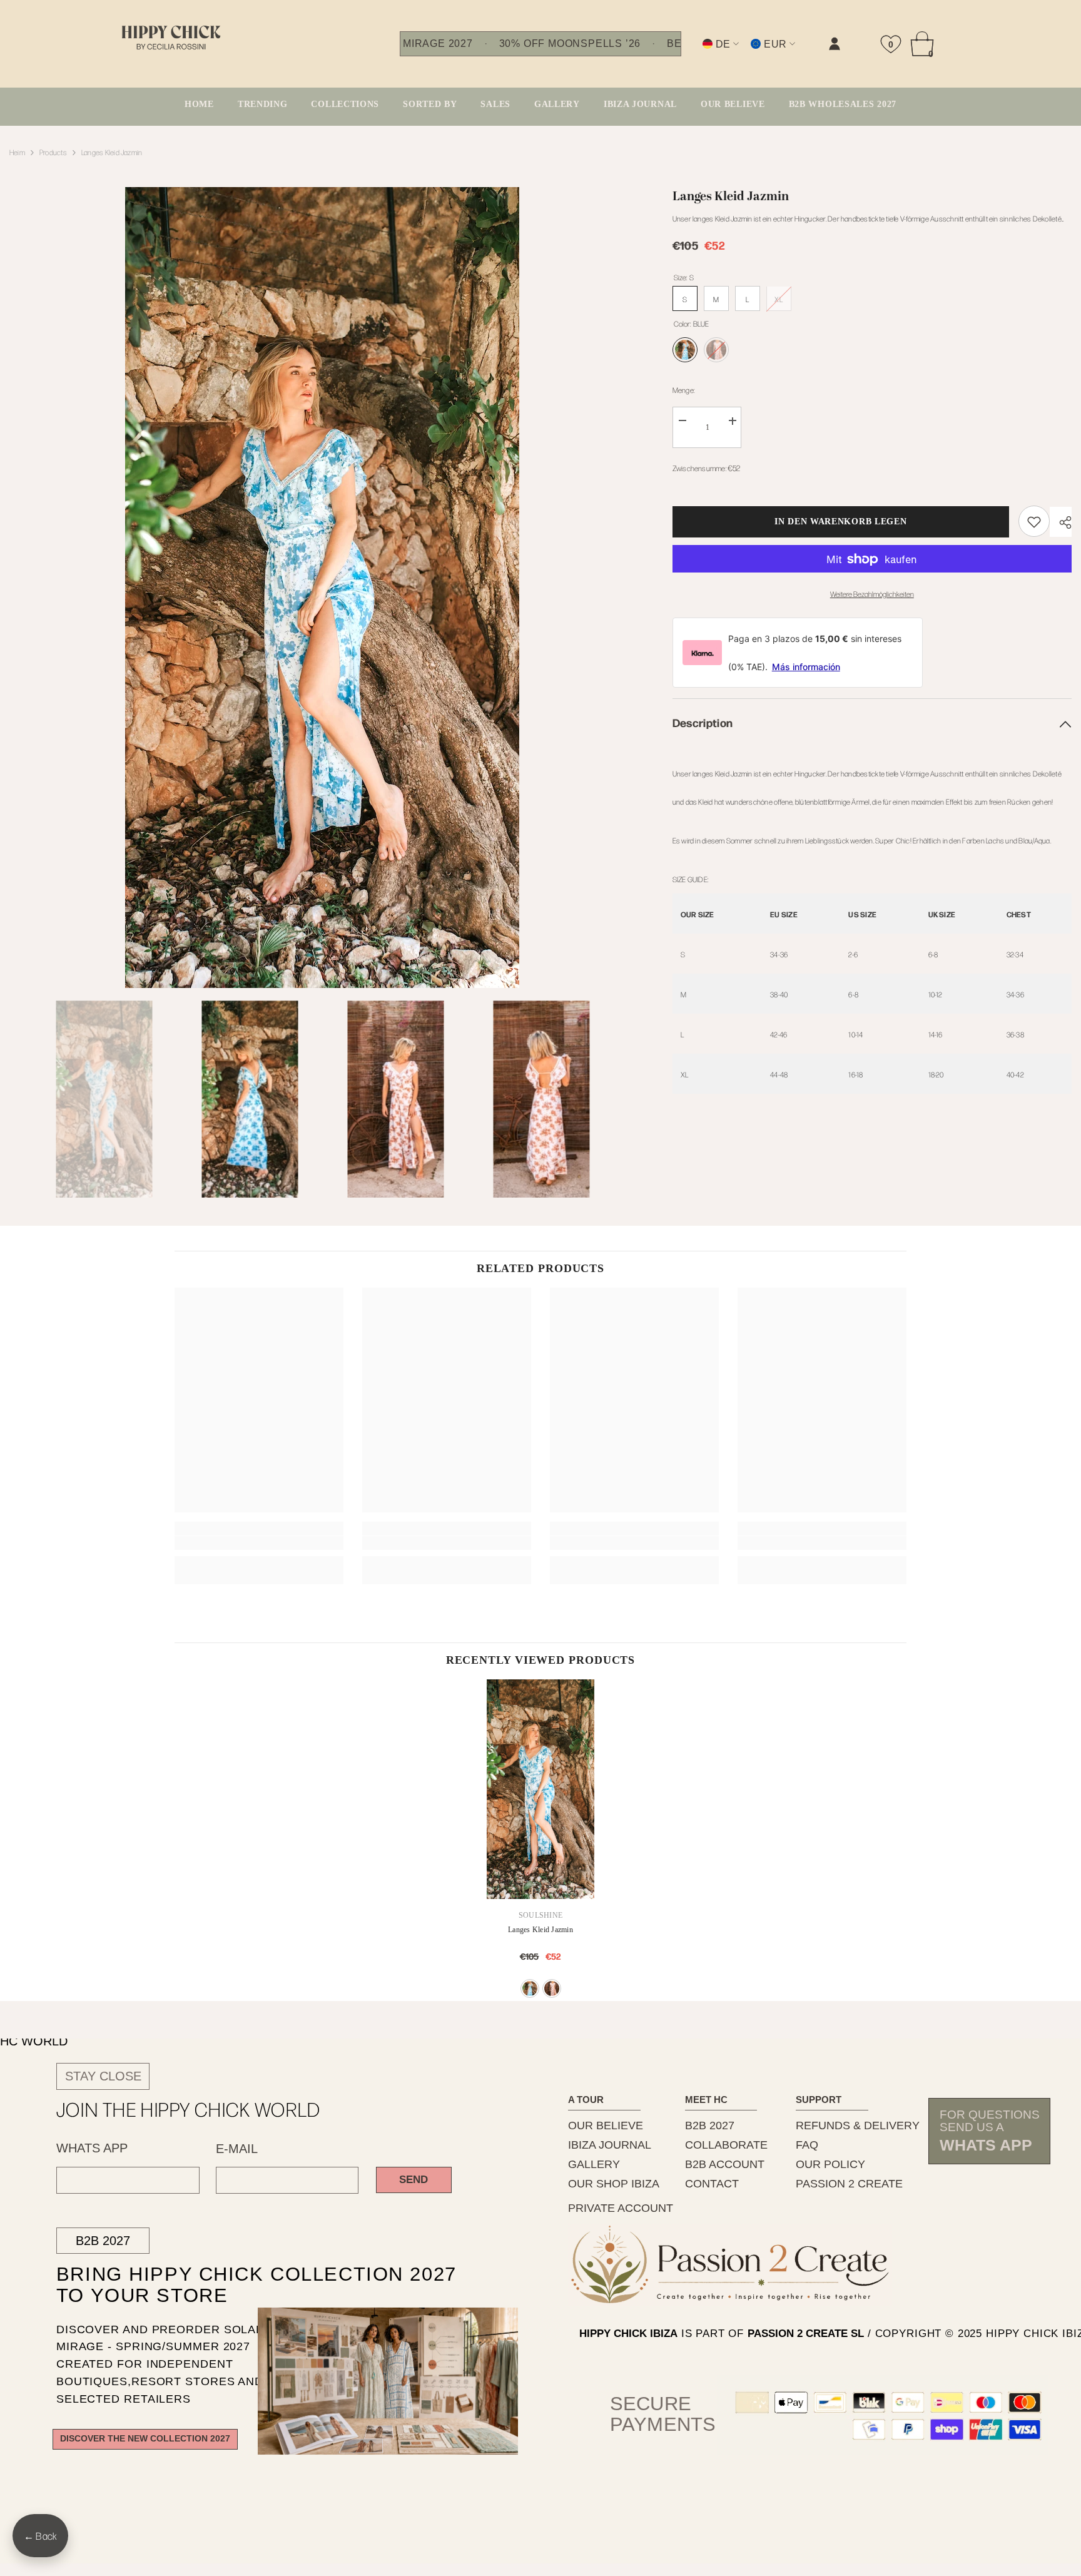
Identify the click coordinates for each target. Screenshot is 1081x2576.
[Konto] (835, 44)
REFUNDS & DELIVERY (858, 2125)
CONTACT (712, 2184)
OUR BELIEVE (606, 2125)
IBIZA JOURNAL (610, 2145)
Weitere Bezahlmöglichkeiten (872, 594)
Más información (806, 667)
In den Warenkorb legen (844, 522)
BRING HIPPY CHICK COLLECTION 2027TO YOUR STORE (234, 2285)
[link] (709, 54)
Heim (17, 152)
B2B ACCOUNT (725, 2164)
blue (530, 1988)
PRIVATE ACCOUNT (621, 2208)
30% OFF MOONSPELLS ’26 (570, 44)
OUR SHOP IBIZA (614, 2184)
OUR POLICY (830, 2164)
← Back (40, 2536)
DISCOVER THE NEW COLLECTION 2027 (145, 2439)
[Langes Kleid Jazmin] (540, 1789)
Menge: (683, 390)
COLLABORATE (726, 2145)
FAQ (807, 2145)
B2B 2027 (103, 2241)
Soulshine (540, 1915)
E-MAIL (237, 2149)
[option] (322, 588)
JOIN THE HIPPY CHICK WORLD (189, 2109)
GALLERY (594, 2164)
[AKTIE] (1061, 522)
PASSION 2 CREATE (849, 2184)
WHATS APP (92, 2148)
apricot (552, 1988)
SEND (414, 2180)
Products (53, 152)
